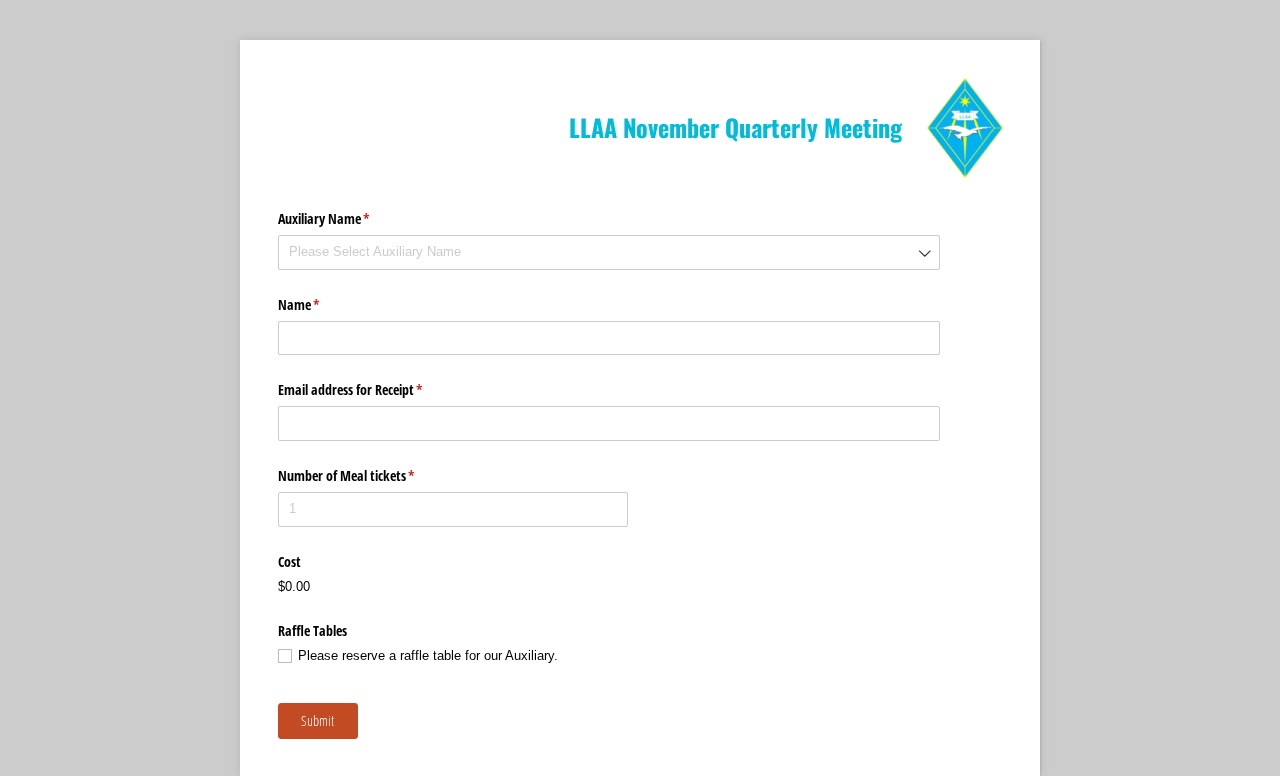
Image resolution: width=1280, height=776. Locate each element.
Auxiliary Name (347, 218)
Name (322, 304)
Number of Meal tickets (370, 475)
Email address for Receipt (374, 389)
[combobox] (609, 252)
